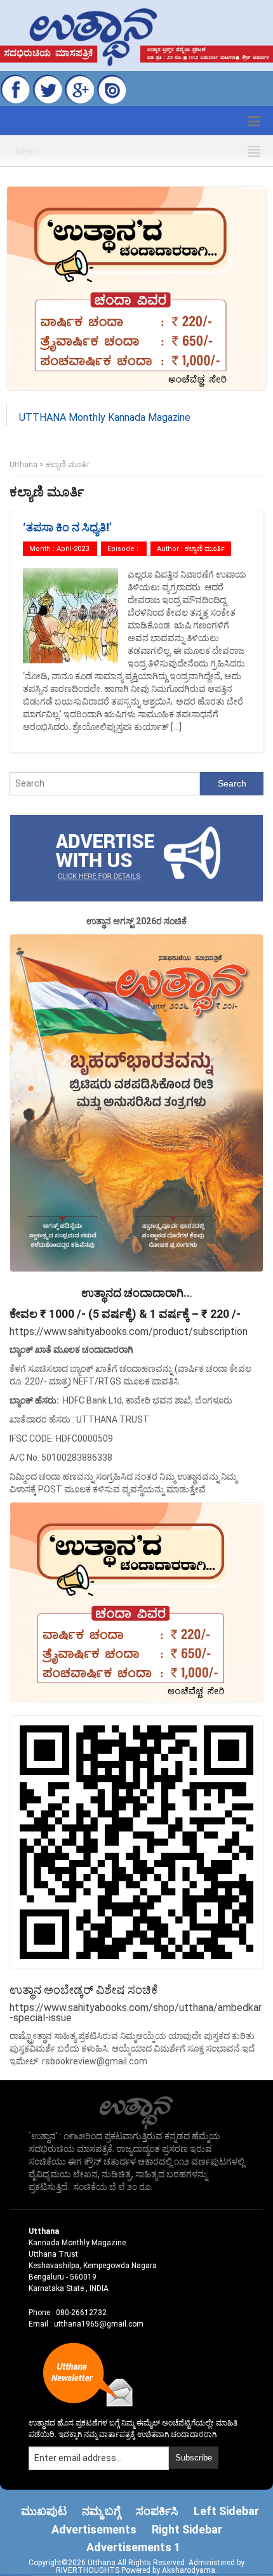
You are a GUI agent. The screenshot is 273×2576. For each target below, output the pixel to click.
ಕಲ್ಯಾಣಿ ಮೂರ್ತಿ (205, 549)
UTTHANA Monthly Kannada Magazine (105, 417)
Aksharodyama (189, 2570)
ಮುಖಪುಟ (44, 2511)
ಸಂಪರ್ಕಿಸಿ (157, 2511)
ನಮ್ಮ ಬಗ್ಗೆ (101, 2511)
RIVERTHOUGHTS (89, 2570)
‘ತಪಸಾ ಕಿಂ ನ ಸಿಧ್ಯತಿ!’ (67, 527)
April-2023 (73, 549)
